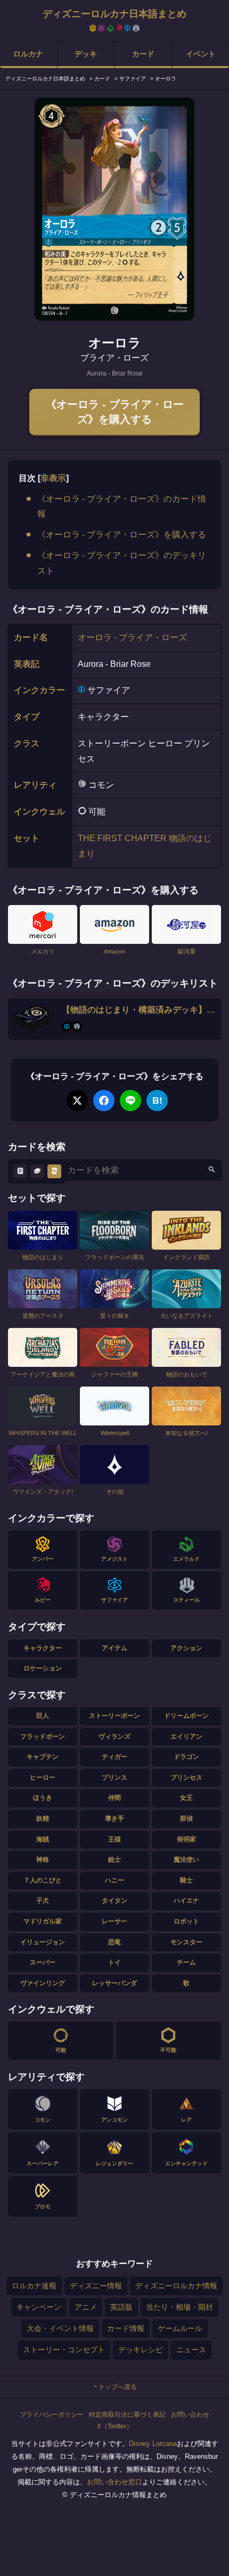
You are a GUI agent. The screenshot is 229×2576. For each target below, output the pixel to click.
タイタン (114, 1901)
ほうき (43, 1798)
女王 (186, 1798)
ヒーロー (43, 1778)
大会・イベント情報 (60, 2328)
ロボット (186, 1921)
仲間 (114, 1798)
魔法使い (186, 1860)
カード (143, 54)
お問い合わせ (190, 2415)
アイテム (114, 1648)
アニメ (86, 2307)
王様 (114, 1839)
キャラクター (43, 1648)
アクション (186, 1648)
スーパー (43, 1962)
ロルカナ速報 (34, 2286)
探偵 (186, 1819)
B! (157, 1100)
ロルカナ (28, 54)
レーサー (114, 1921)
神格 (43, 1860)
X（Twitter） (115, 2426)
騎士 (186, 1880)
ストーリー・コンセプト (64, 2350)
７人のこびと (43, 1880)
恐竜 (114, 1942)
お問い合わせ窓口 (114, 2482)
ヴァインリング (43, 1983)
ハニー (114, 1880)
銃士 (114, 1860)
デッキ (86, 54)
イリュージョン (43, 1942)
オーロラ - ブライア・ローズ (132, 637)
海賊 (43, 1839)
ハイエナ (186, 1901)
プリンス (114, 1778)
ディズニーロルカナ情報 (176, 2286)
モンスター (186, 1942)
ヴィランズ (114, 1737)
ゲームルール (180, 2328)
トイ (114, 1962)
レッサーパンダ (114, 1983)
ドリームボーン (186, 1716)
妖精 (43, 1819)
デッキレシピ (141, 2350)
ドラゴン (186, 1757)
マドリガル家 (43, 1921)
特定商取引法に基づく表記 (127, 2415)
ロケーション (43, 1668)
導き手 (114, 1819)
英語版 (121, 2307)
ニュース (191, 2350)
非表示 (53, 478)
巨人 (43, 1716)
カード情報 (126, 2328)
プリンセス (186, 1778)
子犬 (43, 1901)
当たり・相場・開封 (179, 2307)
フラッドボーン (43, 1737)
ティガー (114, 1757)
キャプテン (43, 1757)
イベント (201, 54)
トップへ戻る (118, 2387)
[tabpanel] (114, 209)
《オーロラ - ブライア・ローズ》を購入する (115, 412)
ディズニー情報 (96, 2286)
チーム (186, 1962)
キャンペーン (39, 2307)
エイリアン (186, 1737)
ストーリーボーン (114, 1716)
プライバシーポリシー (52, 2415)
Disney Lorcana (153, 2444)
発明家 (186, 1839)
